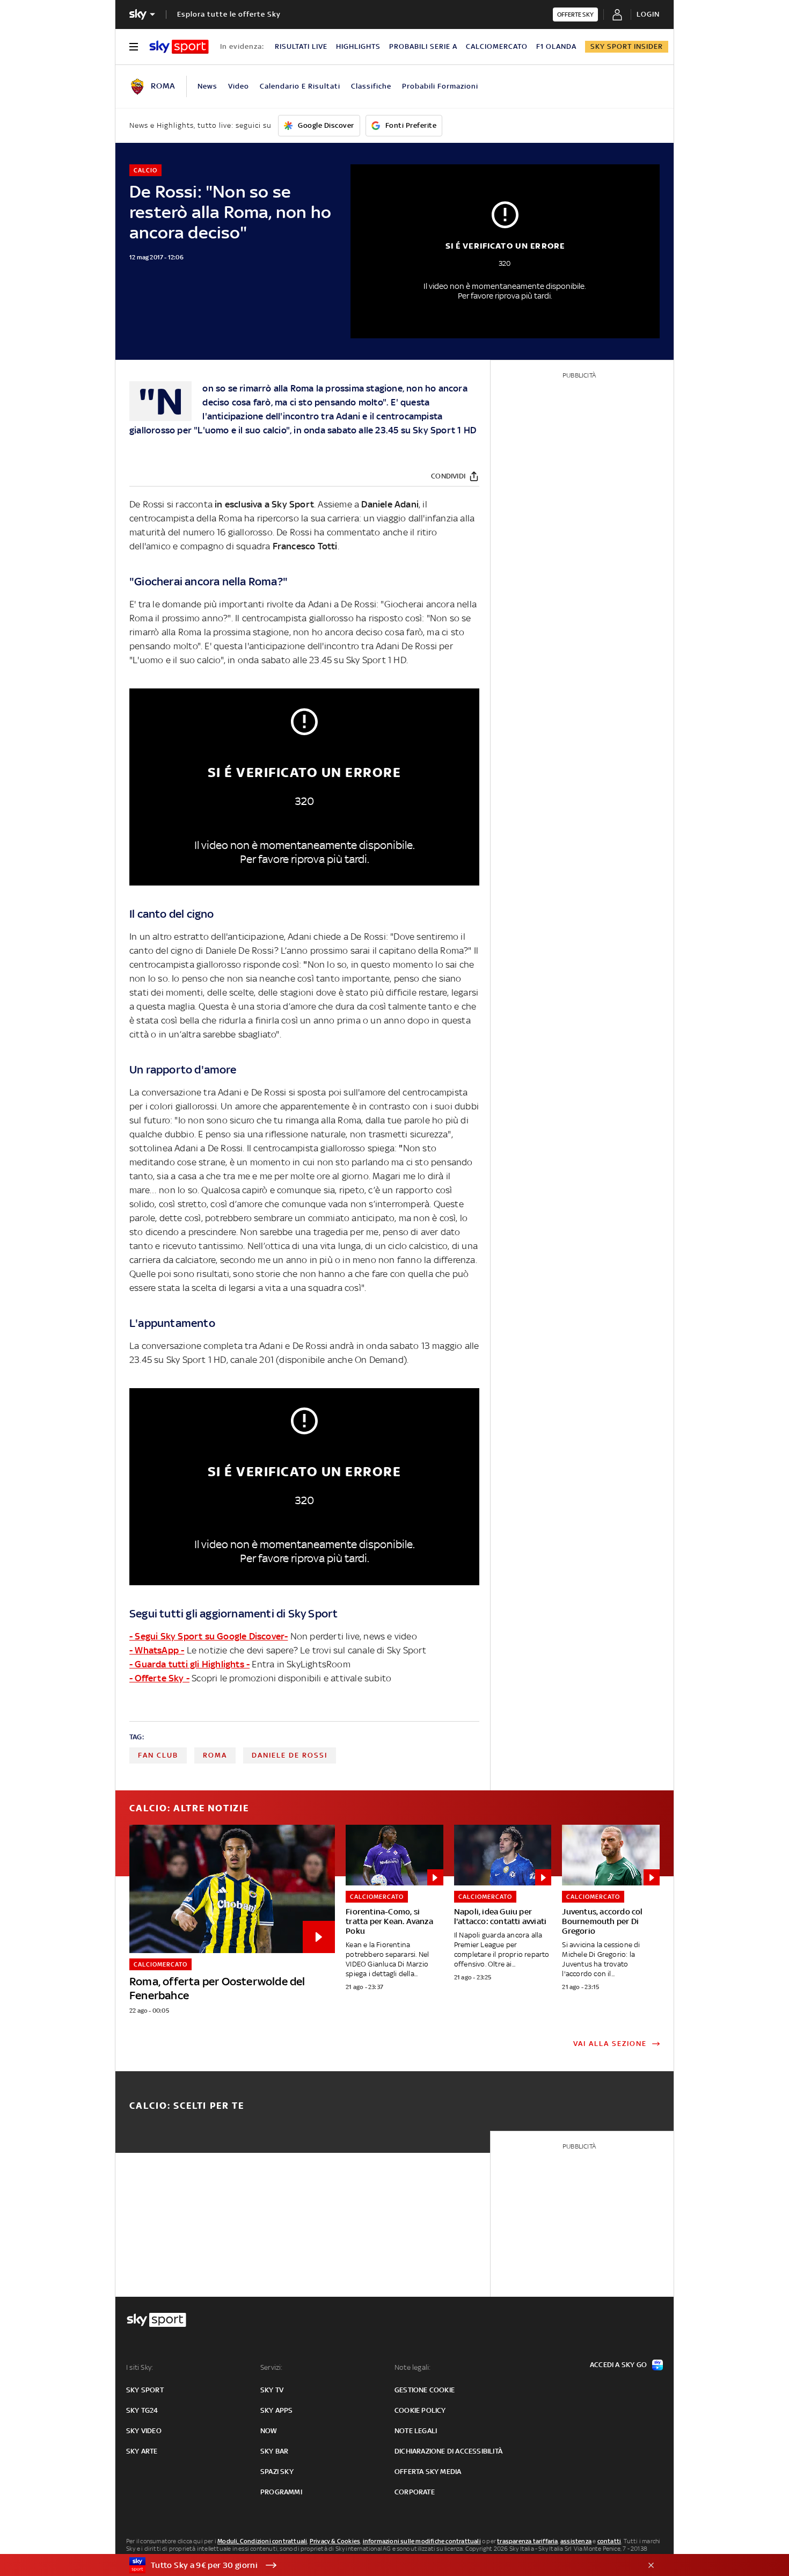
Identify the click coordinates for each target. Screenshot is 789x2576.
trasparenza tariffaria (527, 2541)
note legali (416, 2431)
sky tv (272, 2390)
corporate (415, 2492)
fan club (158, 1755)
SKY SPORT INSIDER (627, 46)
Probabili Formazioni (440, 86)
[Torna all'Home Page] (179, 47)
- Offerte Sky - (159, 1678)
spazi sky (277, 2472)
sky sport (145, 2390)
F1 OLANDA (556, 46)
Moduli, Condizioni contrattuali (262, 2541)
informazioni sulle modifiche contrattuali (422, 2541)
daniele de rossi (290, 1755)
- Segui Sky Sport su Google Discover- (209, 1636)
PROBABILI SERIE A (423, 46)
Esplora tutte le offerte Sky (229, 14)
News (207, 86)
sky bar (274, 2451)
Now (269, 2431)
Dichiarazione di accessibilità (448, 2451)
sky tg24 (142, 2410)
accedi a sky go (618, 2365)
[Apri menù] (134, 47)
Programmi (281, 2492)
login (648, 14)
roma (215, 1755)
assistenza (576, 2541)
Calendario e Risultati (300, 86)
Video (239, 86)
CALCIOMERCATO (497, 46)
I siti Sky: (140, 2367)
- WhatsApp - (157, 1650)
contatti (609, 2541)
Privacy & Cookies (335, 2541)
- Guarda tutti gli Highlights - (189, 1664)
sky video (144, 2431)
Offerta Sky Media (428, 2472)
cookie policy (420, 2410)
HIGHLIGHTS (358, 46)
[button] (378, 2565)
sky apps (277, 2410)
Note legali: (412, 2367)
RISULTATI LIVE (301, 46)
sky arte (142, 2451)
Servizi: (272, 2367)
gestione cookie (425, 2390)
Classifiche (371, 86)
